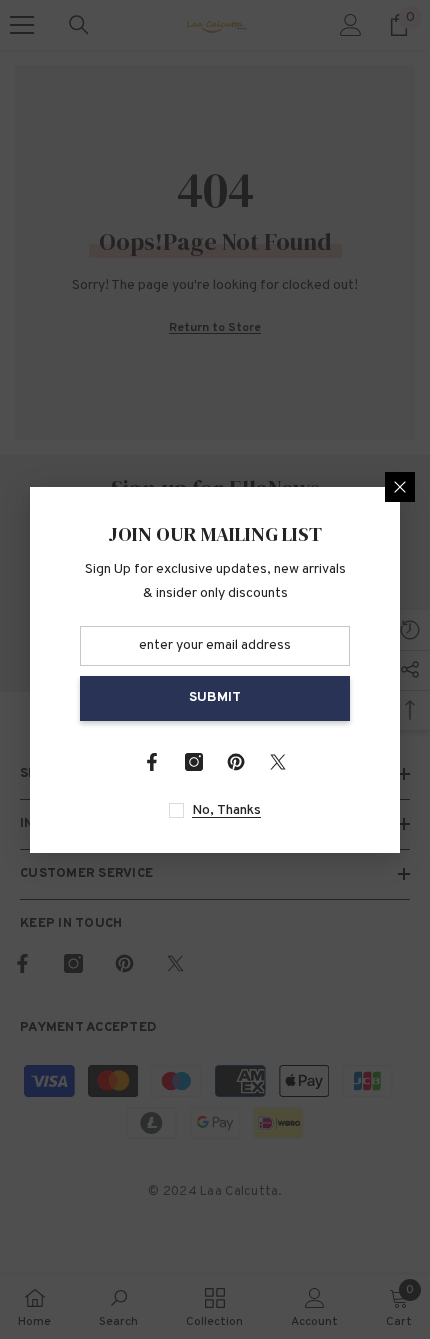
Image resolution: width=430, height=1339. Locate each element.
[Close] (400, 487)
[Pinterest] (236, 762)
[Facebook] (152, 762)
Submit (215, 697)
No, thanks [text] (226, 810)
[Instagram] (194, 762)
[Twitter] (278, 762)
